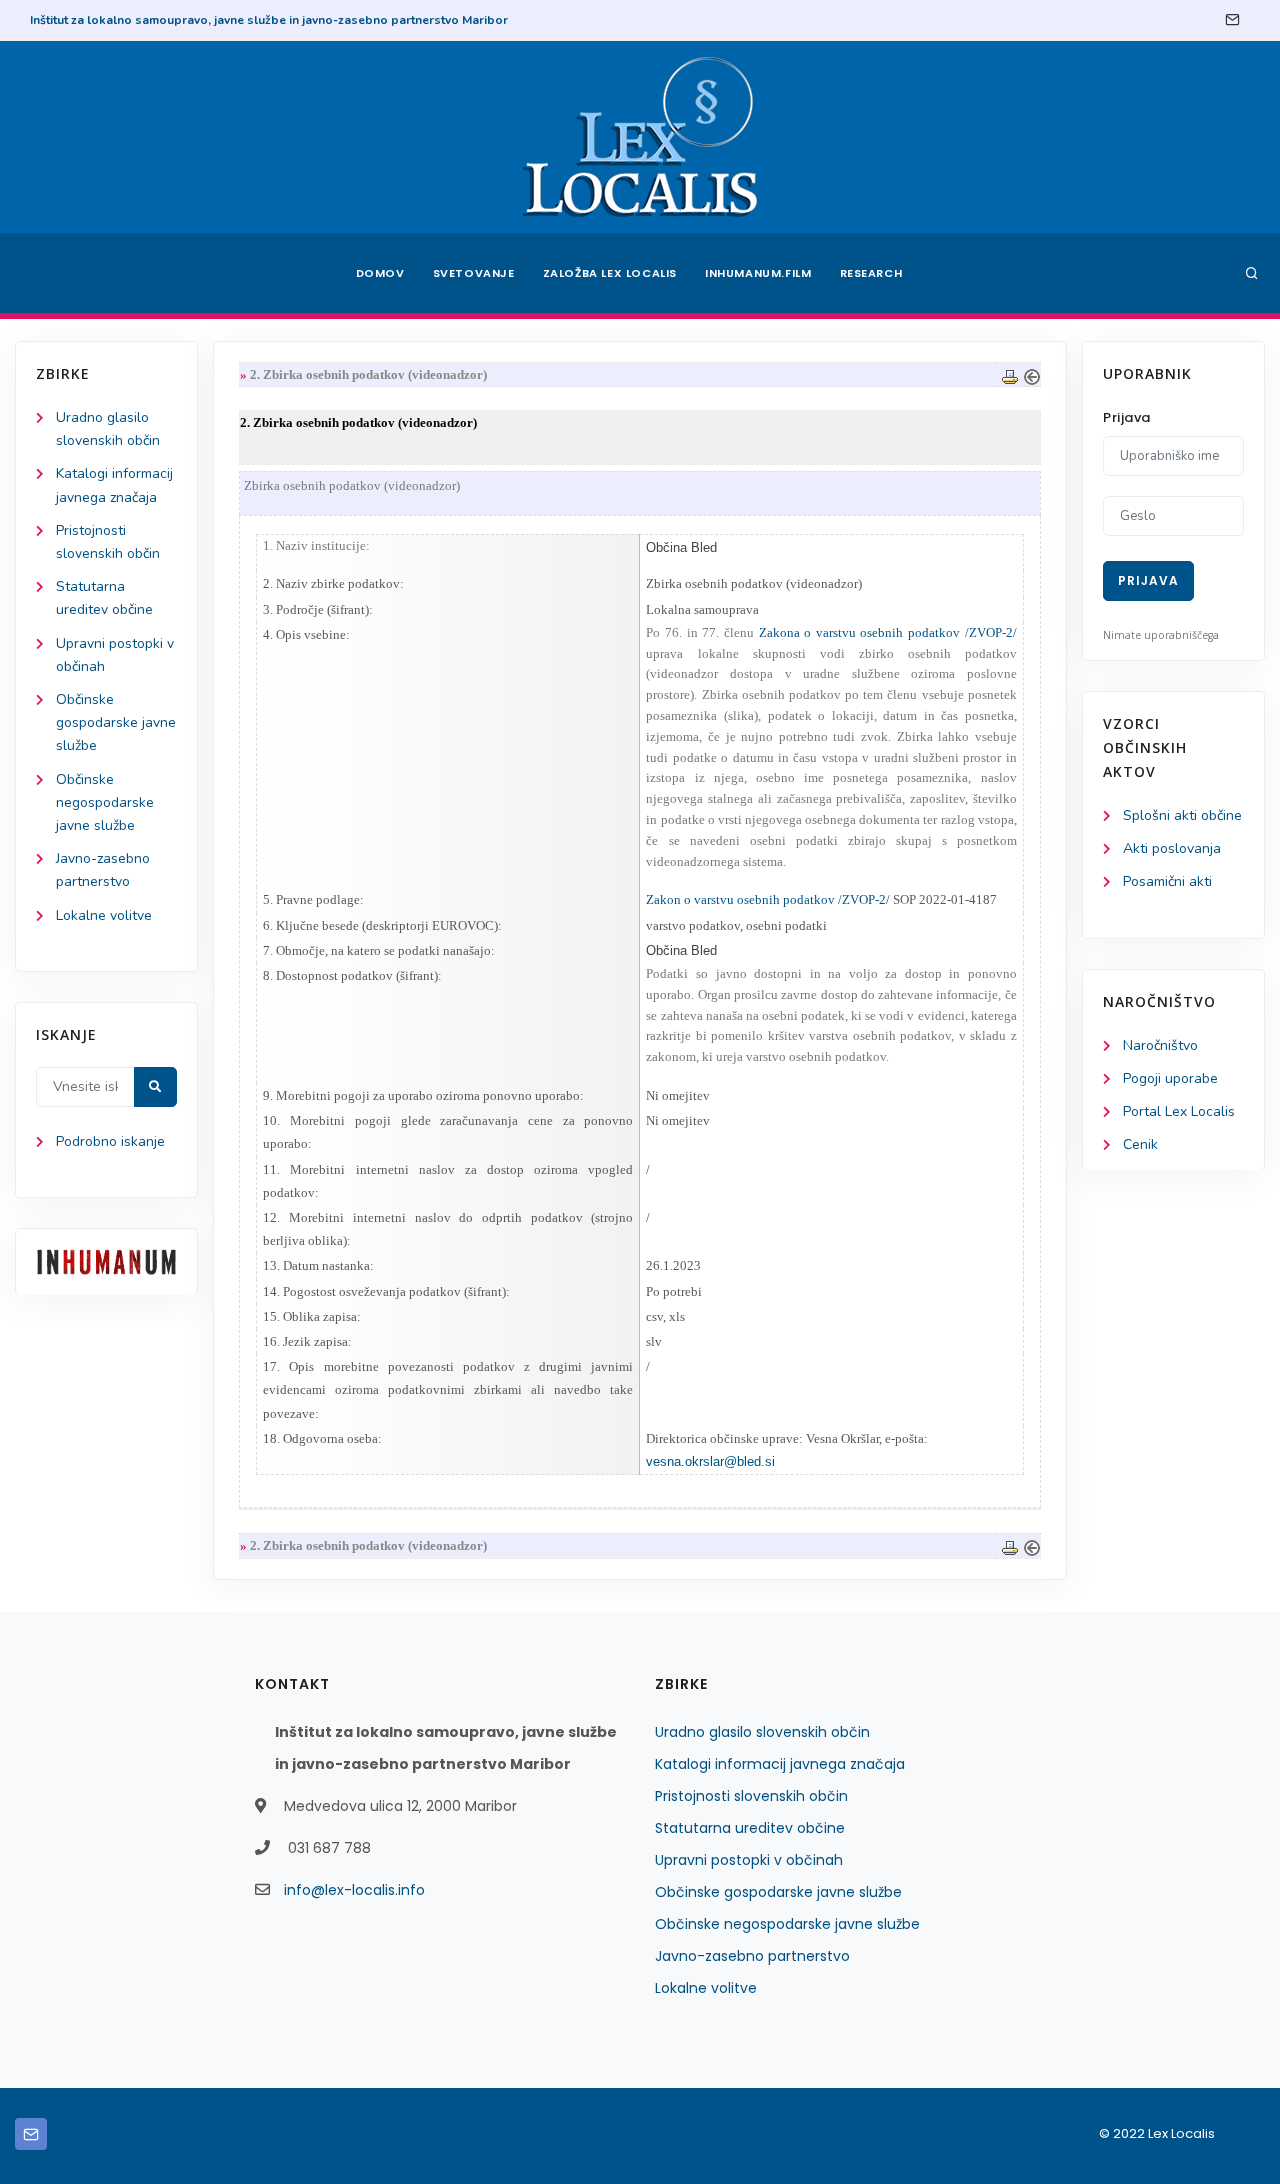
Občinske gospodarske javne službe (116, 722)
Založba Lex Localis (610, 273)
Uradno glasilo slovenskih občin (762, 1732)
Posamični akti (1167, 881)
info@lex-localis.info (354, 1890)
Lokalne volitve (104, 915)
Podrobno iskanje (110, 1141)
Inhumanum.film (758, 273)
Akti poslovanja (1172, 848)
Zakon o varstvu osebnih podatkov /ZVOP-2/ (768, 899)
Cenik (1140, 1144)
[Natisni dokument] (1010, 374)
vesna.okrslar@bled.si (710, 1461)
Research (871, 273)
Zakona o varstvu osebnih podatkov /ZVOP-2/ (888, 632)
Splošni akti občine (1182, 815)
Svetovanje (474, 273)
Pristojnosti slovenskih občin (751, 1796)
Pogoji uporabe (1170, 1078)
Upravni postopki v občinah (749, 1860)
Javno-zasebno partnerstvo (752, 1956)
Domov (380, 273)
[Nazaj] (1032, 374)
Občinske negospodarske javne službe (105, 802)
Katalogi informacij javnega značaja (780, 1764)
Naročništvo (1160, 1045)
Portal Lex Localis (1179, 1111)
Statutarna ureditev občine (750, 1828)
